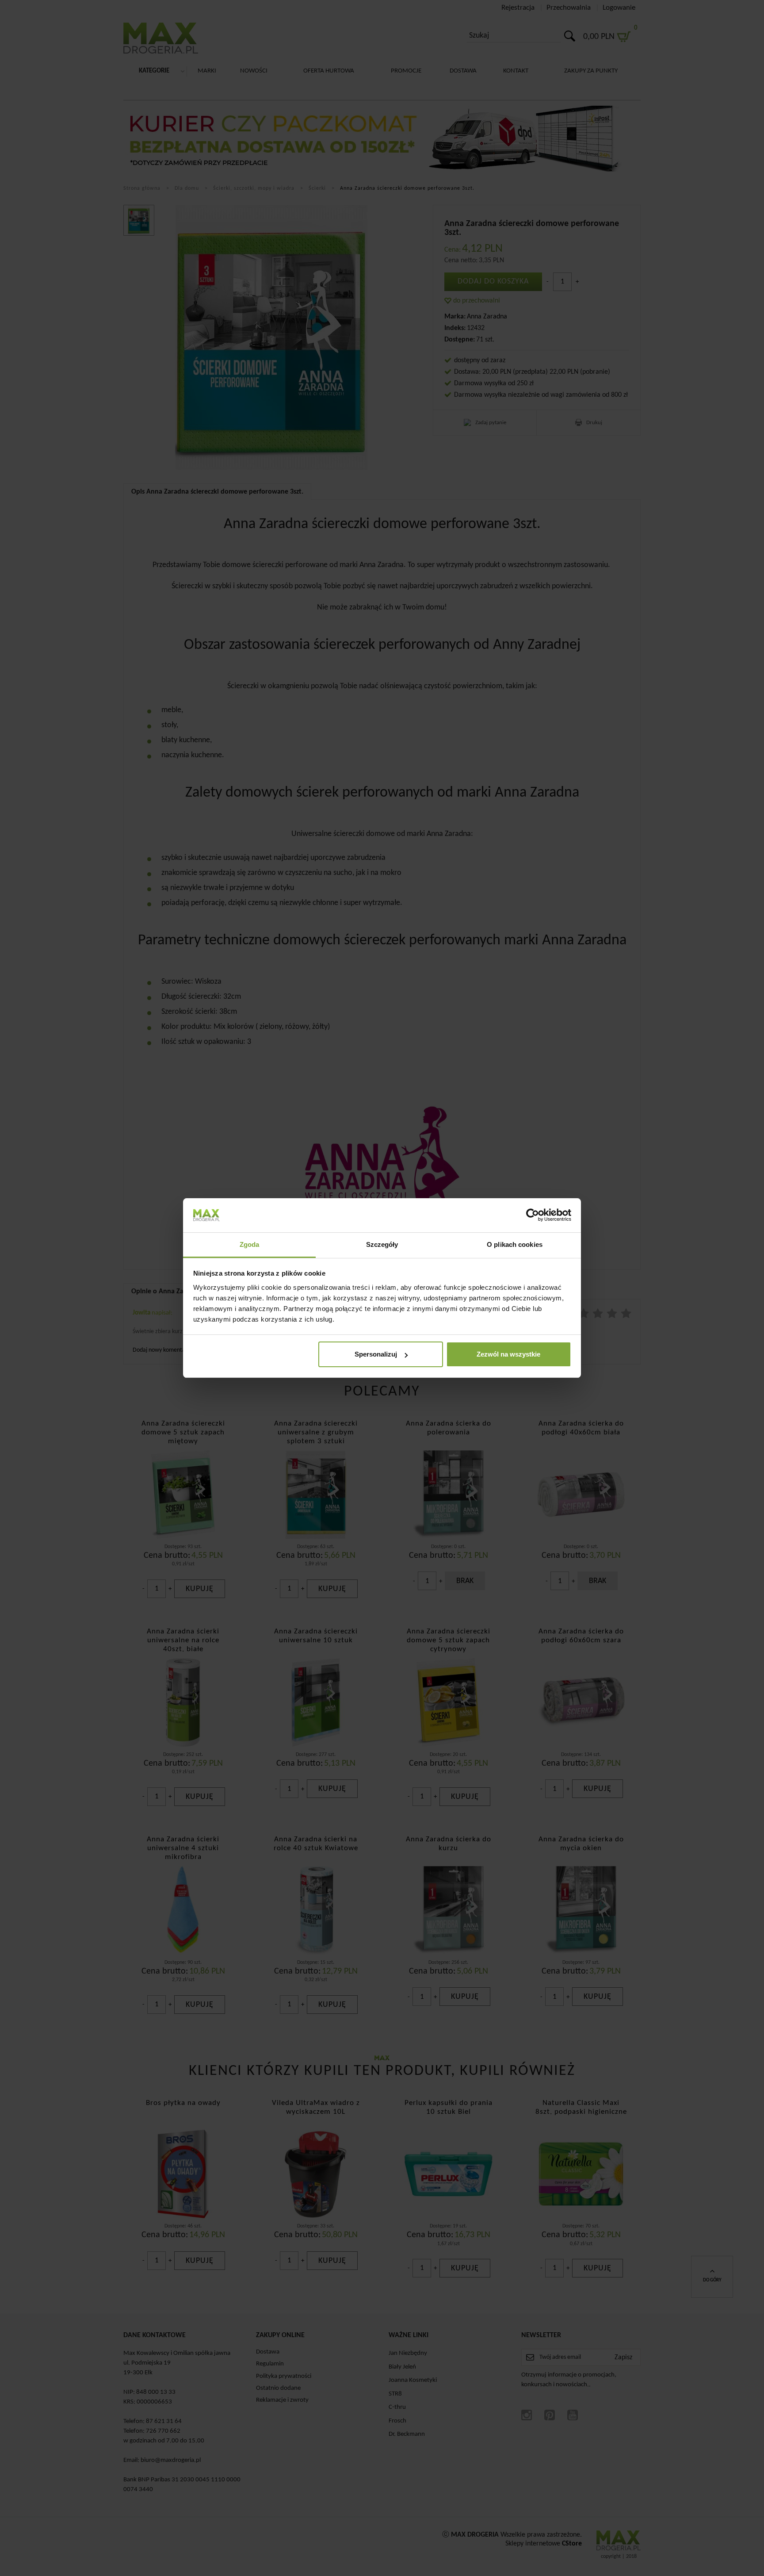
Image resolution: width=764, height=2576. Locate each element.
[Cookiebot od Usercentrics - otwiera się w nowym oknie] (533, 1215)
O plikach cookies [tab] (515, 1244)
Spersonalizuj (376, 1354)
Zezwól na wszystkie (508, 1354)
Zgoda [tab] (250, 1244)
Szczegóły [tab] (382, 1244)
